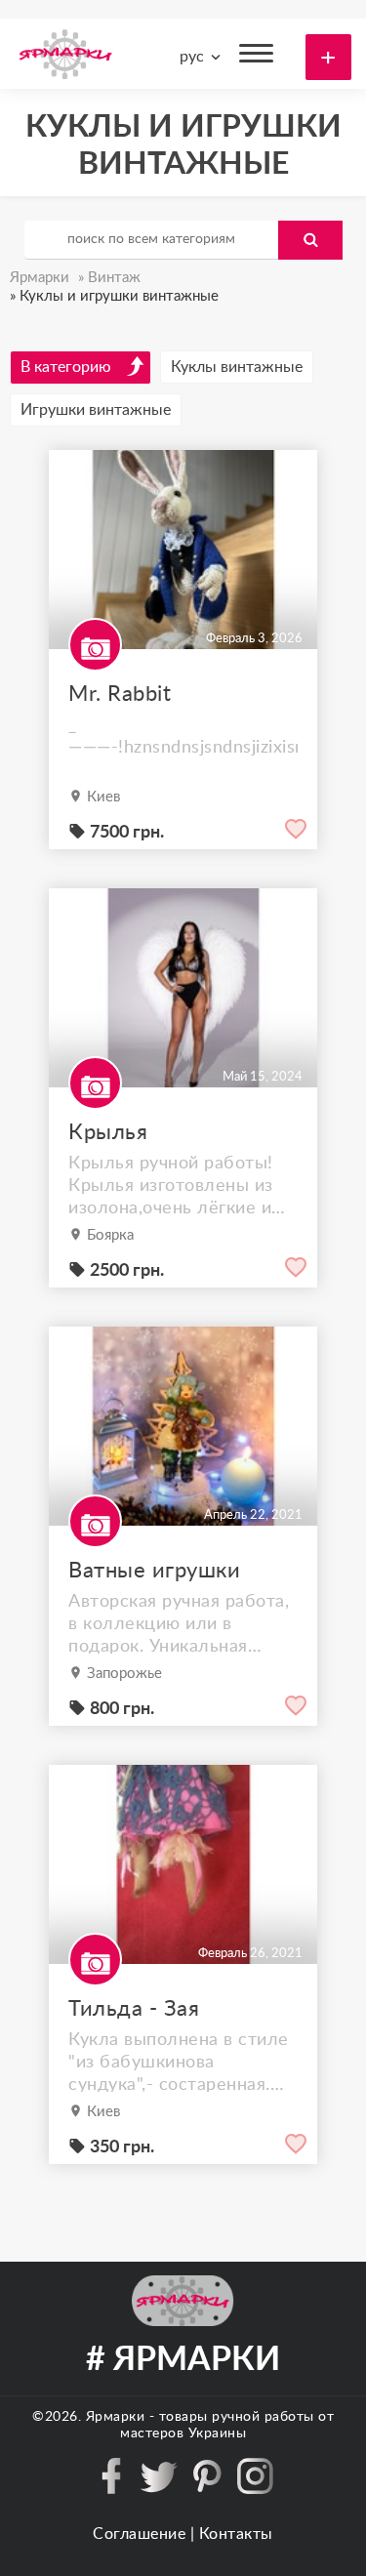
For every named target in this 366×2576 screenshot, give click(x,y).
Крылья (108, 1132)
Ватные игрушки (154, 1571)
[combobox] (197, 57)
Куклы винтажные (237, 367)
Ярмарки (116, 2417)
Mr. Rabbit (120, 694)
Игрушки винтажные (96, 410)
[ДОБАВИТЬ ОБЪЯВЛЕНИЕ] (328, 57)
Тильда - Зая (134, 2009)
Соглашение (139, 2534)
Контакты (236, 2534)
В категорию (66, 367)
